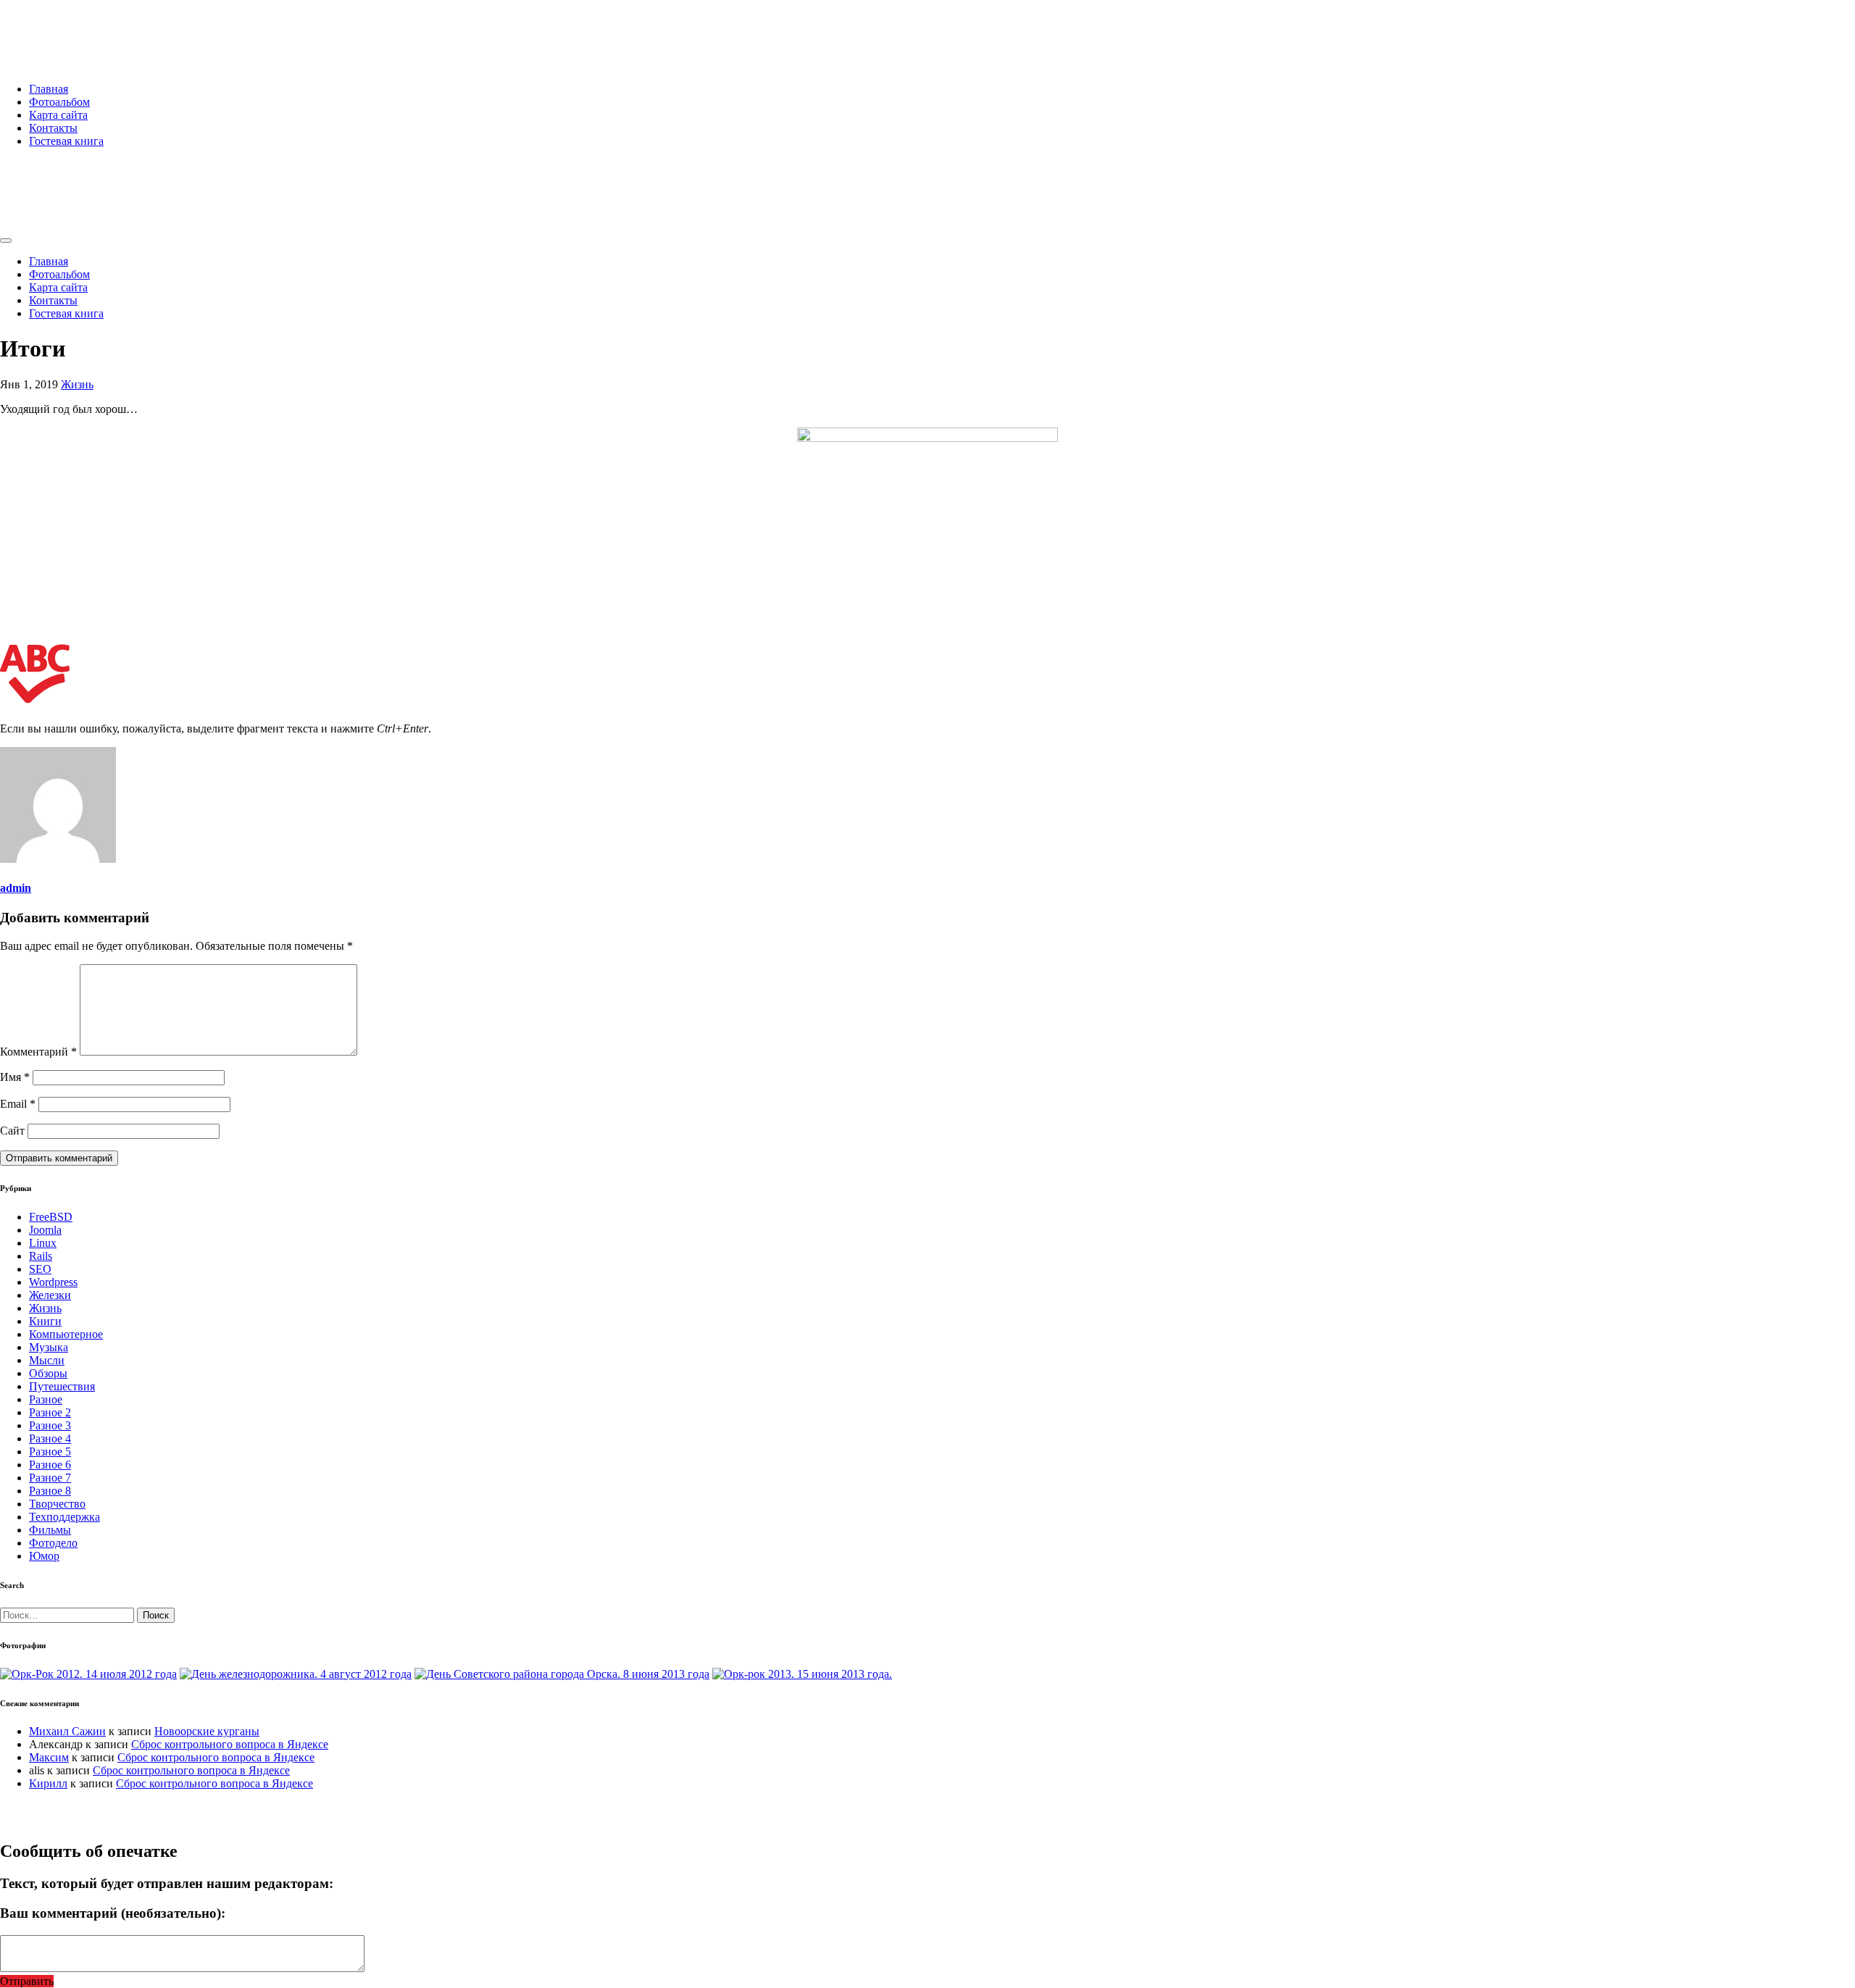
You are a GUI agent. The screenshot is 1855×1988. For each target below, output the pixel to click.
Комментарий (38, 1052)
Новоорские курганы (207, 1731)
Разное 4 (50, 1438)
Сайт (12, 1131)
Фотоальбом (59, 102)
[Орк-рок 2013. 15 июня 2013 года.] (802, 1674)
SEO (40, 1269)
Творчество (57, 1504)
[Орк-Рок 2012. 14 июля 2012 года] (88, 1674)
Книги (45, 1321)
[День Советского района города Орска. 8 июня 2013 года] (562, 1674)
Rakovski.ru (61, 28)
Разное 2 (50, 1412)
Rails (41, 1256)
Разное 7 (50, 1478)
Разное (46, 1399)
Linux (43, 1243)
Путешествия (62, 1386)
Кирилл (48, 1783)
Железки (50, 1295)
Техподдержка (64, 1517)
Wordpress (53, 1282)
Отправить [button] (27, 1981)
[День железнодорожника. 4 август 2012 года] (296, 1674)
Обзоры (48, 1373)
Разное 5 (50, 1452)
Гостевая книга (66, 141)
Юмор (44, 1556)
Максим (49, 1757)
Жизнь (77, 384)
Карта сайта (58, 115)
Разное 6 (50, 1465)
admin (16, 888)
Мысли (47, 1360)
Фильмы (50, 1530)
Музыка (49, 1347)
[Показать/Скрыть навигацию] (6, 241)
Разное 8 (50, 1491)
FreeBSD (51, 1217)
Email (18, 1104)
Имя (15, 1077)
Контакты (53, 128)
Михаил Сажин (67, 1731)
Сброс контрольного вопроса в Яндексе (230, 1744)
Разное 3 (50, 1425)
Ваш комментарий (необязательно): (113, 1913)
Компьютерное (66, 1334)
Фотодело (53, 1543)
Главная (49, 89)
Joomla (45, 1230)
